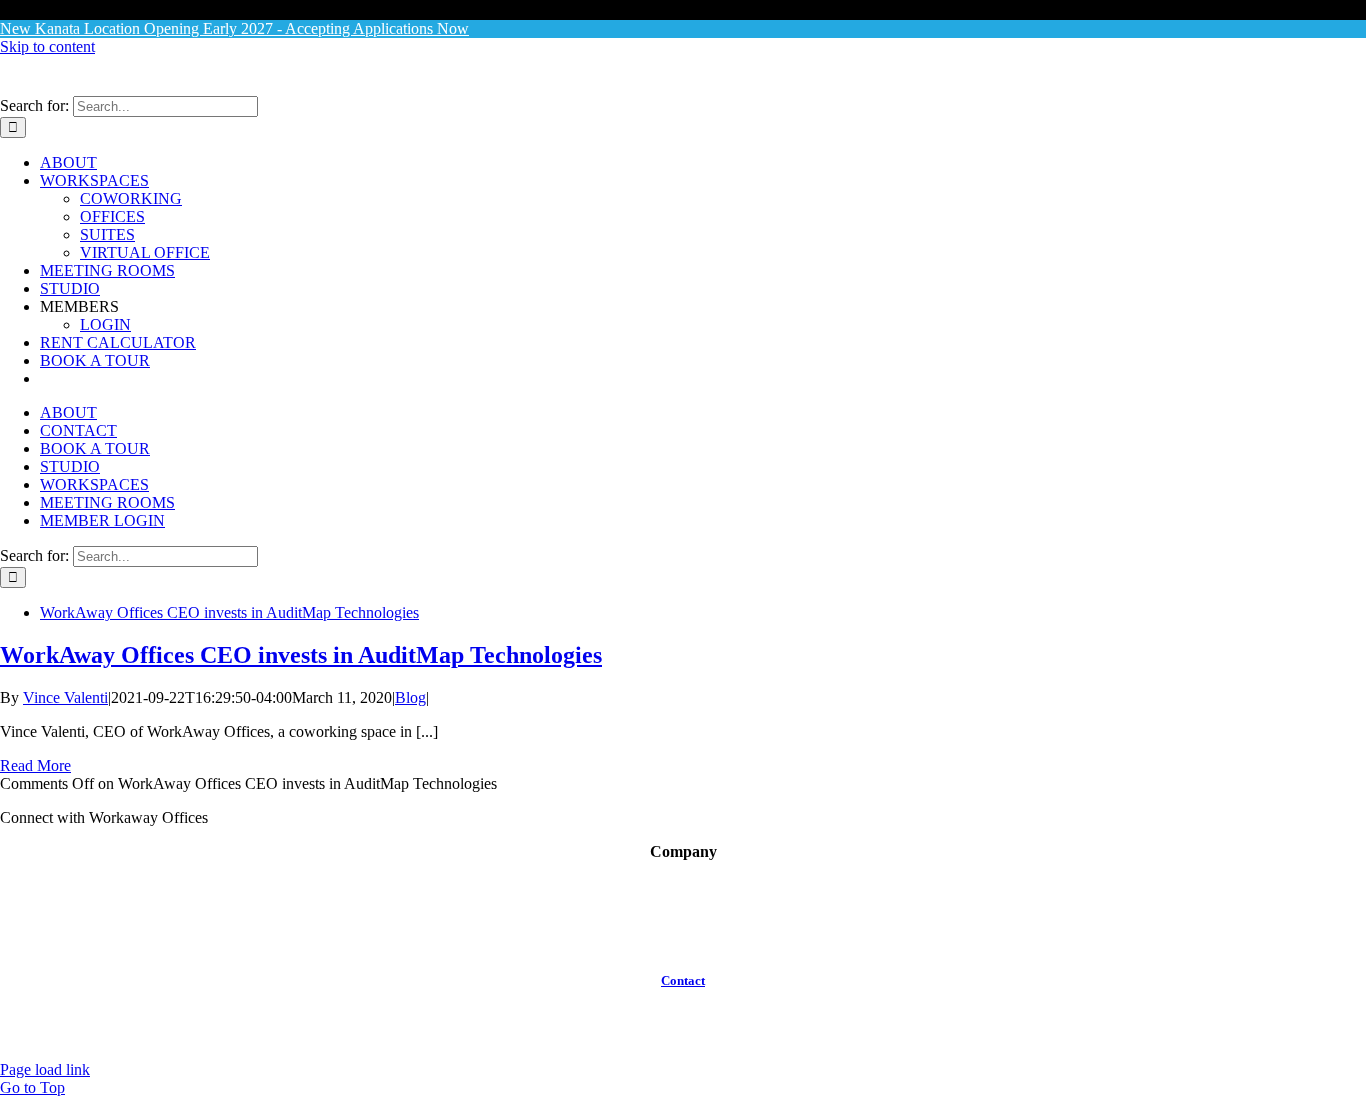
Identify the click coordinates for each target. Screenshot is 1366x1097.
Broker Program (683, 887)
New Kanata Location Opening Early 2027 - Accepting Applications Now (234, 28)
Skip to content (47, 46)
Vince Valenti (65, 697)
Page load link (45, 1069)
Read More (35, 765)
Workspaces (683, 923)
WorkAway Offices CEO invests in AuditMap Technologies (229, 612)
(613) (657, 996)
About (683, 869)
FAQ (683, 941)
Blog (410, 697)
